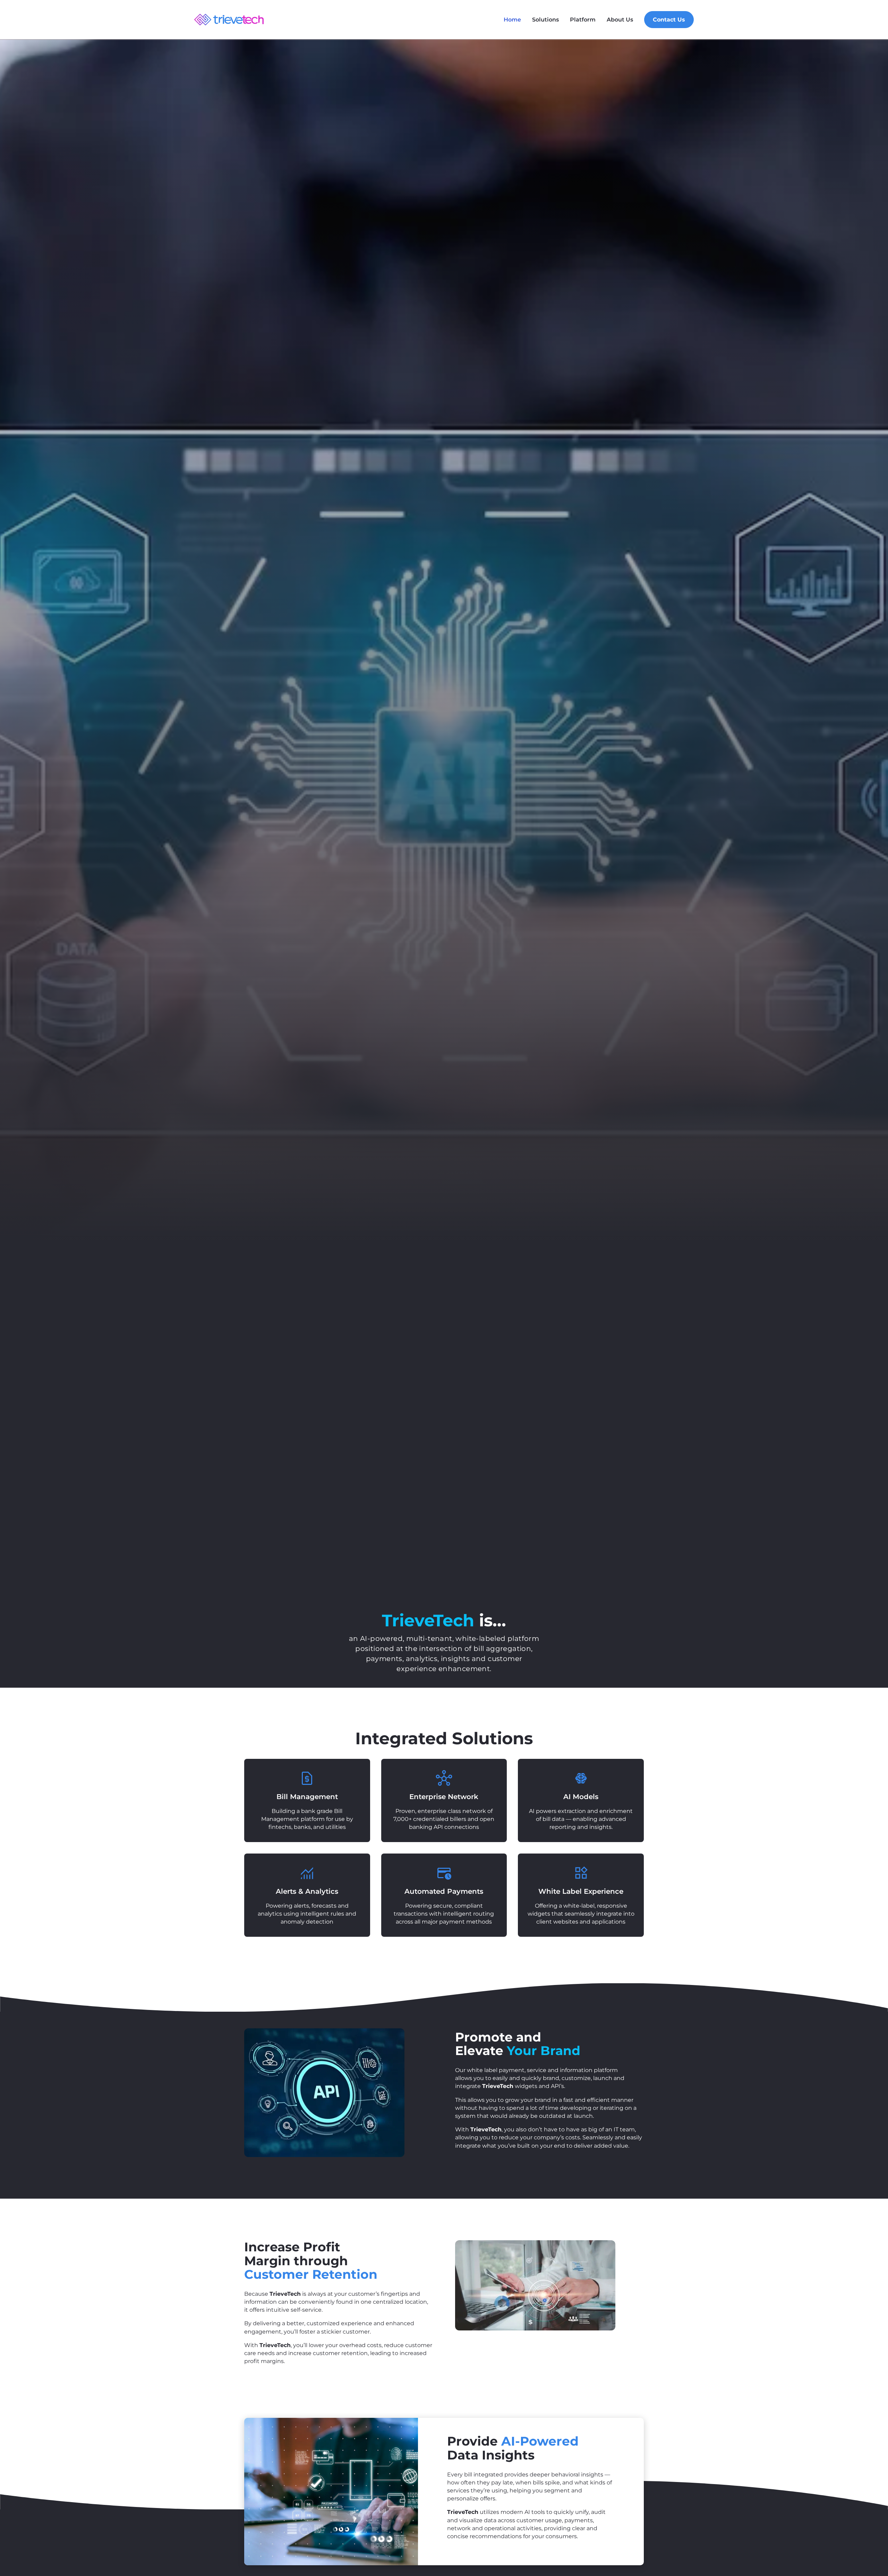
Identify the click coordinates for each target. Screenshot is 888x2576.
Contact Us (669, 20)
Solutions (545, 20)
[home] (229, 20)
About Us (620, 20)
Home (512, 20)
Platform (583, 20)
